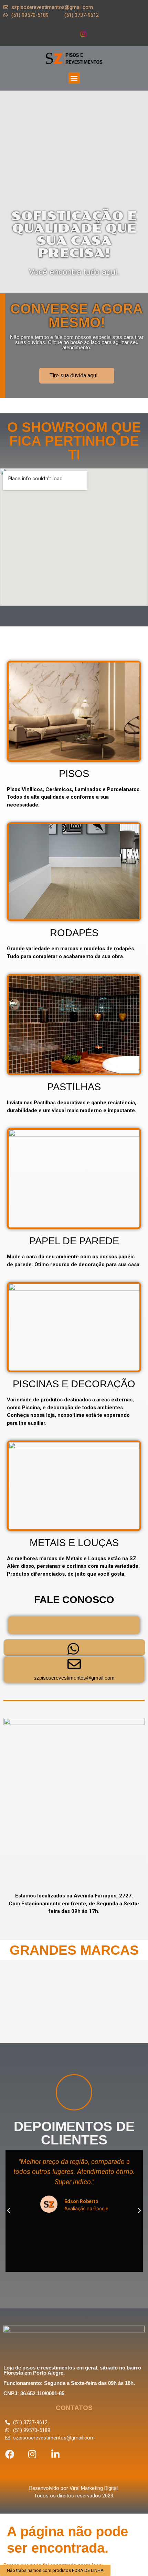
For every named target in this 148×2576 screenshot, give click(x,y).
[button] (74, 78)
